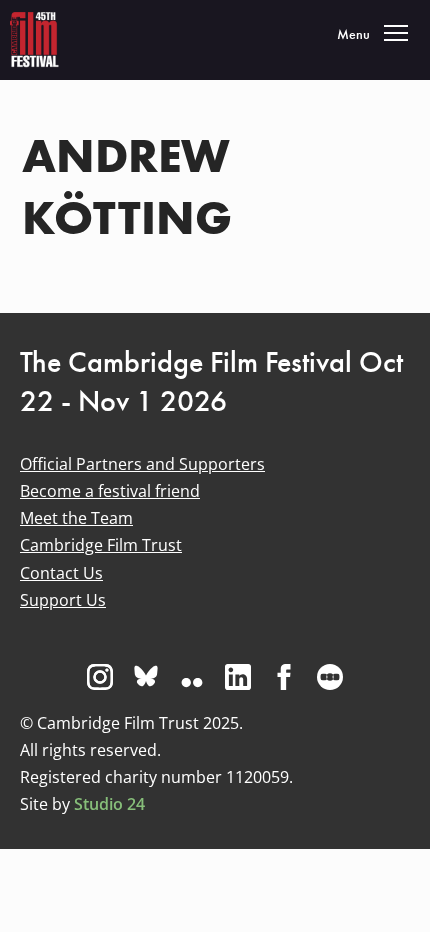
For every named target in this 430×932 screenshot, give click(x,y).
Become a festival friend (110, 491)
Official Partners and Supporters (142, 464)
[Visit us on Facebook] (284, 677)
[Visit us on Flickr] (192, 677)
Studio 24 (109, 804)
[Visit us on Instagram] (100, 677)
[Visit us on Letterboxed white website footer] (330, 677)
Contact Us (61, 573)
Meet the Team (76, 518)
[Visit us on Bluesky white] (146, 677)
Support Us (63, 600)
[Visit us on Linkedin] (238, 677)
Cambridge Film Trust (101, 545)
